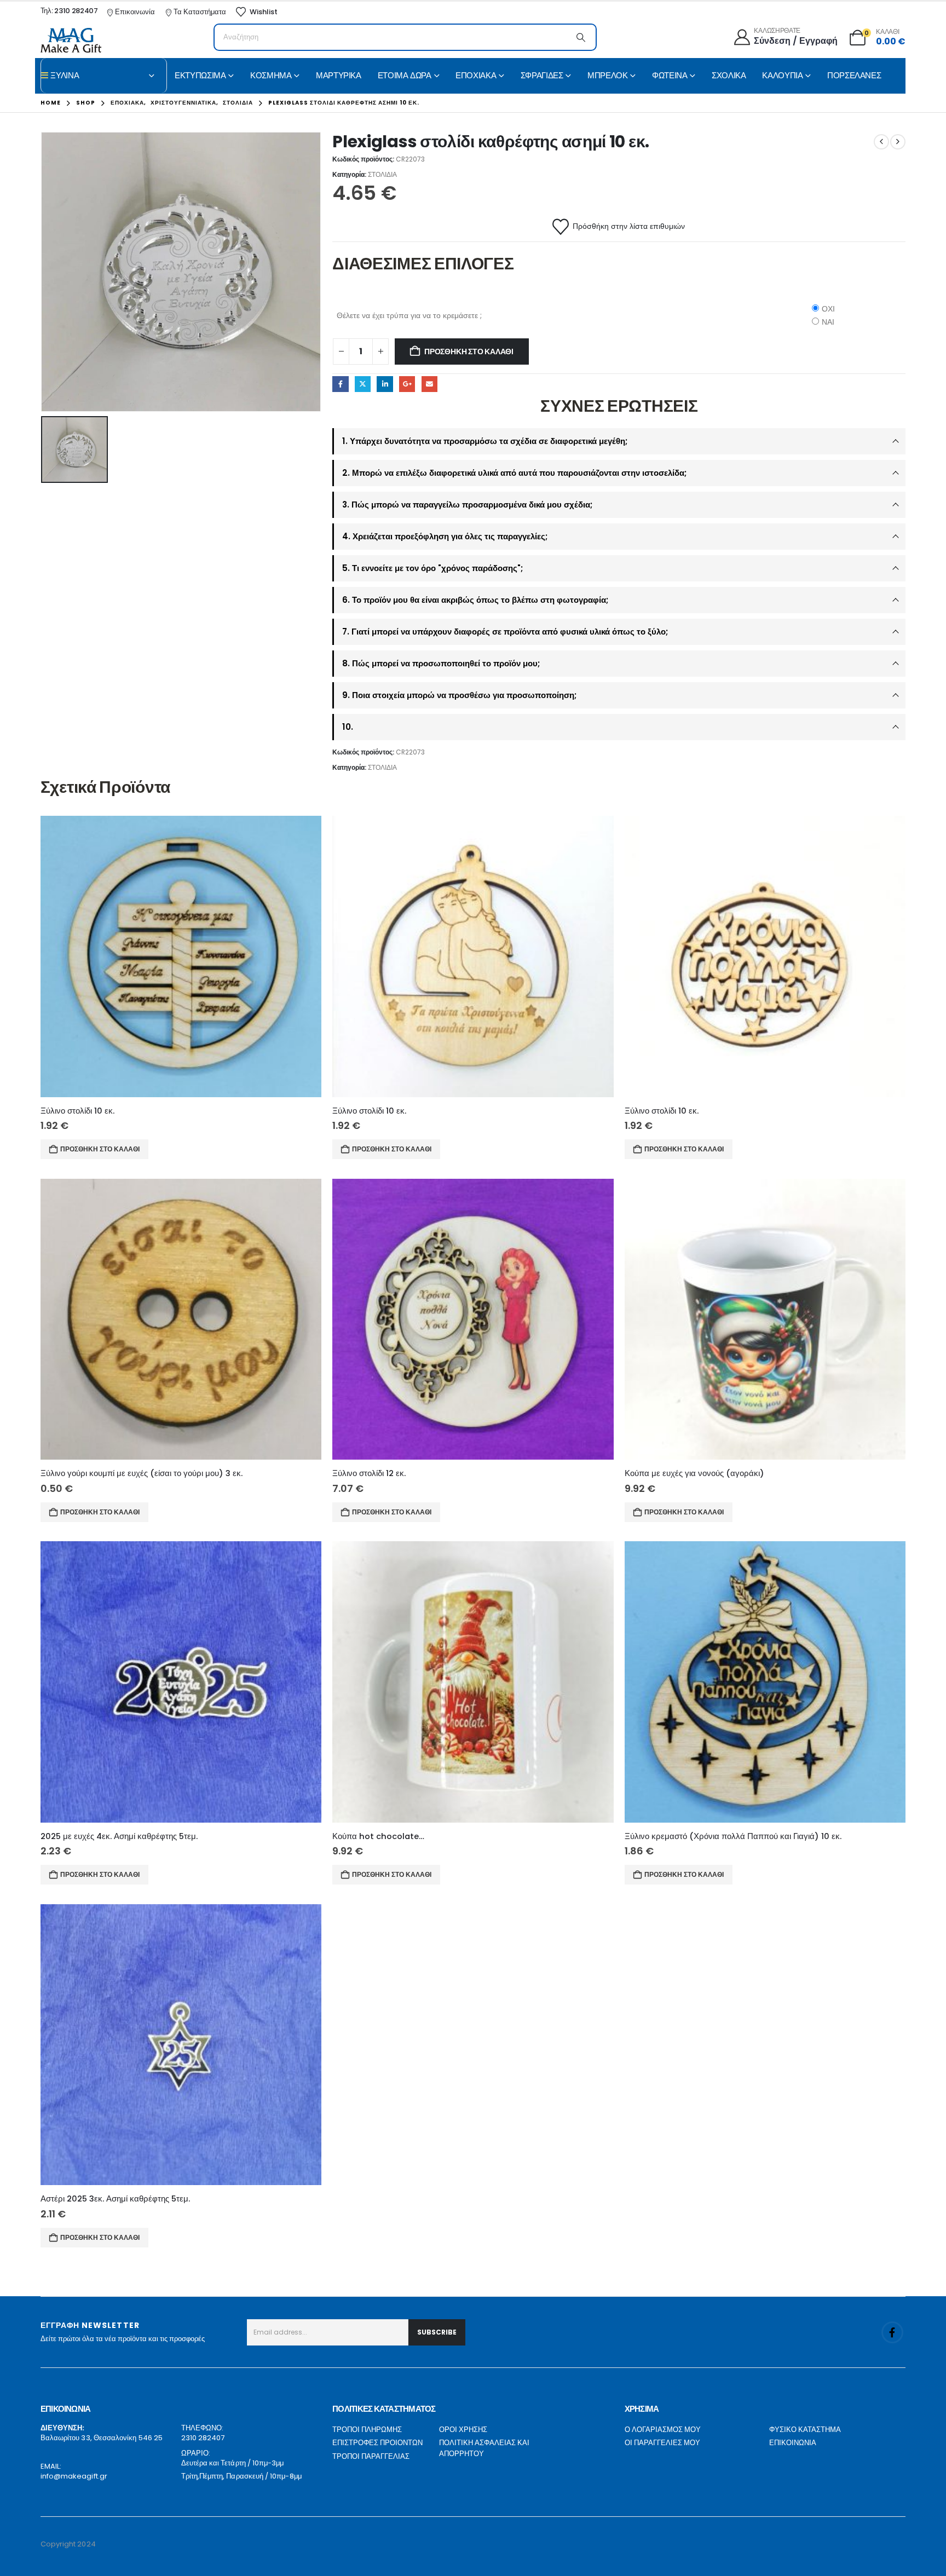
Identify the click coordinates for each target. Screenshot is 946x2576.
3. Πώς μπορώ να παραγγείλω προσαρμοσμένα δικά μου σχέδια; (467, 505)
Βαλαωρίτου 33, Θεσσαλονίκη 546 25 (102, 2438)
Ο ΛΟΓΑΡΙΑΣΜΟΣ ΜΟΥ (663, 2430)
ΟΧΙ (828, 309)
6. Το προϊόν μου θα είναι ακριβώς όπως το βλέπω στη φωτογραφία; (475, 600)
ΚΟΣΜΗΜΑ (271, 75)
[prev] (881, 142)
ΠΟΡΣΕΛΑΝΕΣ (854, 75)
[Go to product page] (181, 956)
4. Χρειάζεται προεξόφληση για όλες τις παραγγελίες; (445, 536)
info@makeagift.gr (74, 2476)
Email (429, 384)
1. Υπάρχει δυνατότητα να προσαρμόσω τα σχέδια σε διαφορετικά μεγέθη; (485, 441)
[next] (898, 142)
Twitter (363, 384)
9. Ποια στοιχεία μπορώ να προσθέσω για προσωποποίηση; (459, 695)
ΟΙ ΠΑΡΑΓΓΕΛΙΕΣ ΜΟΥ (662, 2443)
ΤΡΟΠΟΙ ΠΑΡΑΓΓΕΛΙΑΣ (371, 2456)
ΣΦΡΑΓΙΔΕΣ (542, 75)
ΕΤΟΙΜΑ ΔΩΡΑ (405, 75)
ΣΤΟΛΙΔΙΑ (382, 174)
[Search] (581, 37)
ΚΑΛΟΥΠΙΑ (782, 75)
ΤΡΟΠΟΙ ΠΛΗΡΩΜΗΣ (367, 2430)
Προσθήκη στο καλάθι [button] (100, 1149)
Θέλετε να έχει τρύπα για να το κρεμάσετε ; (409, 315)
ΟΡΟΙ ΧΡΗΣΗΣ (463, 2430)
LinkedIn (385, 384)
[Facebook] (892, 2332)
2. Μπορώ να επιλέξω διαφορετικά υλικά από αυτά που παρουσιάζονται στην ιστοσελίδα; (514, 473)
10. (348, 727)
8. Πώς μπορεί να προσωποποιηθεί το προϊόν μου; (441, 663)
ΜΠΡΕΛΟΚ (607, 75)
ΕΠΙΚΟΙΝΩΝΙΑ (793, 2443)
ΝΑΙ (828, 322)
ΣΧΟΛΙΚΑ (729, 75)
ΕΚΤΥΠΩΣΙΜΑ (200, 75)
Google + (407, 384)
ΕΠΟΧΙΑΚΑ (476, 75)
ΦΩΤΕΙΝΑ (670, 75)
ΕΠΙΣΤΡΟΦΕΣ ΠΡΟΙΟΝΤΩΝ (377, 2443)
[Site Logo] (71, 40)
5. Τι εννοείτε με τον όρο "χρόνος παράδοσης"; (432, 568)
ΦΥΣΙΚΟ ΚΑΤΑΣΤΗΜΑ (805, 2430)
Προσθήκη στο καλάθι (469, 351)
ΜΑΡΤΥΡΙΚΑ (339, 75)
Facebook (340, 384)
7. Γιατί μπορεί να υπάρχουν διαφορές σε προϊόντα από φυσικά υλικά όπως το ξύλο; (505, 632)
